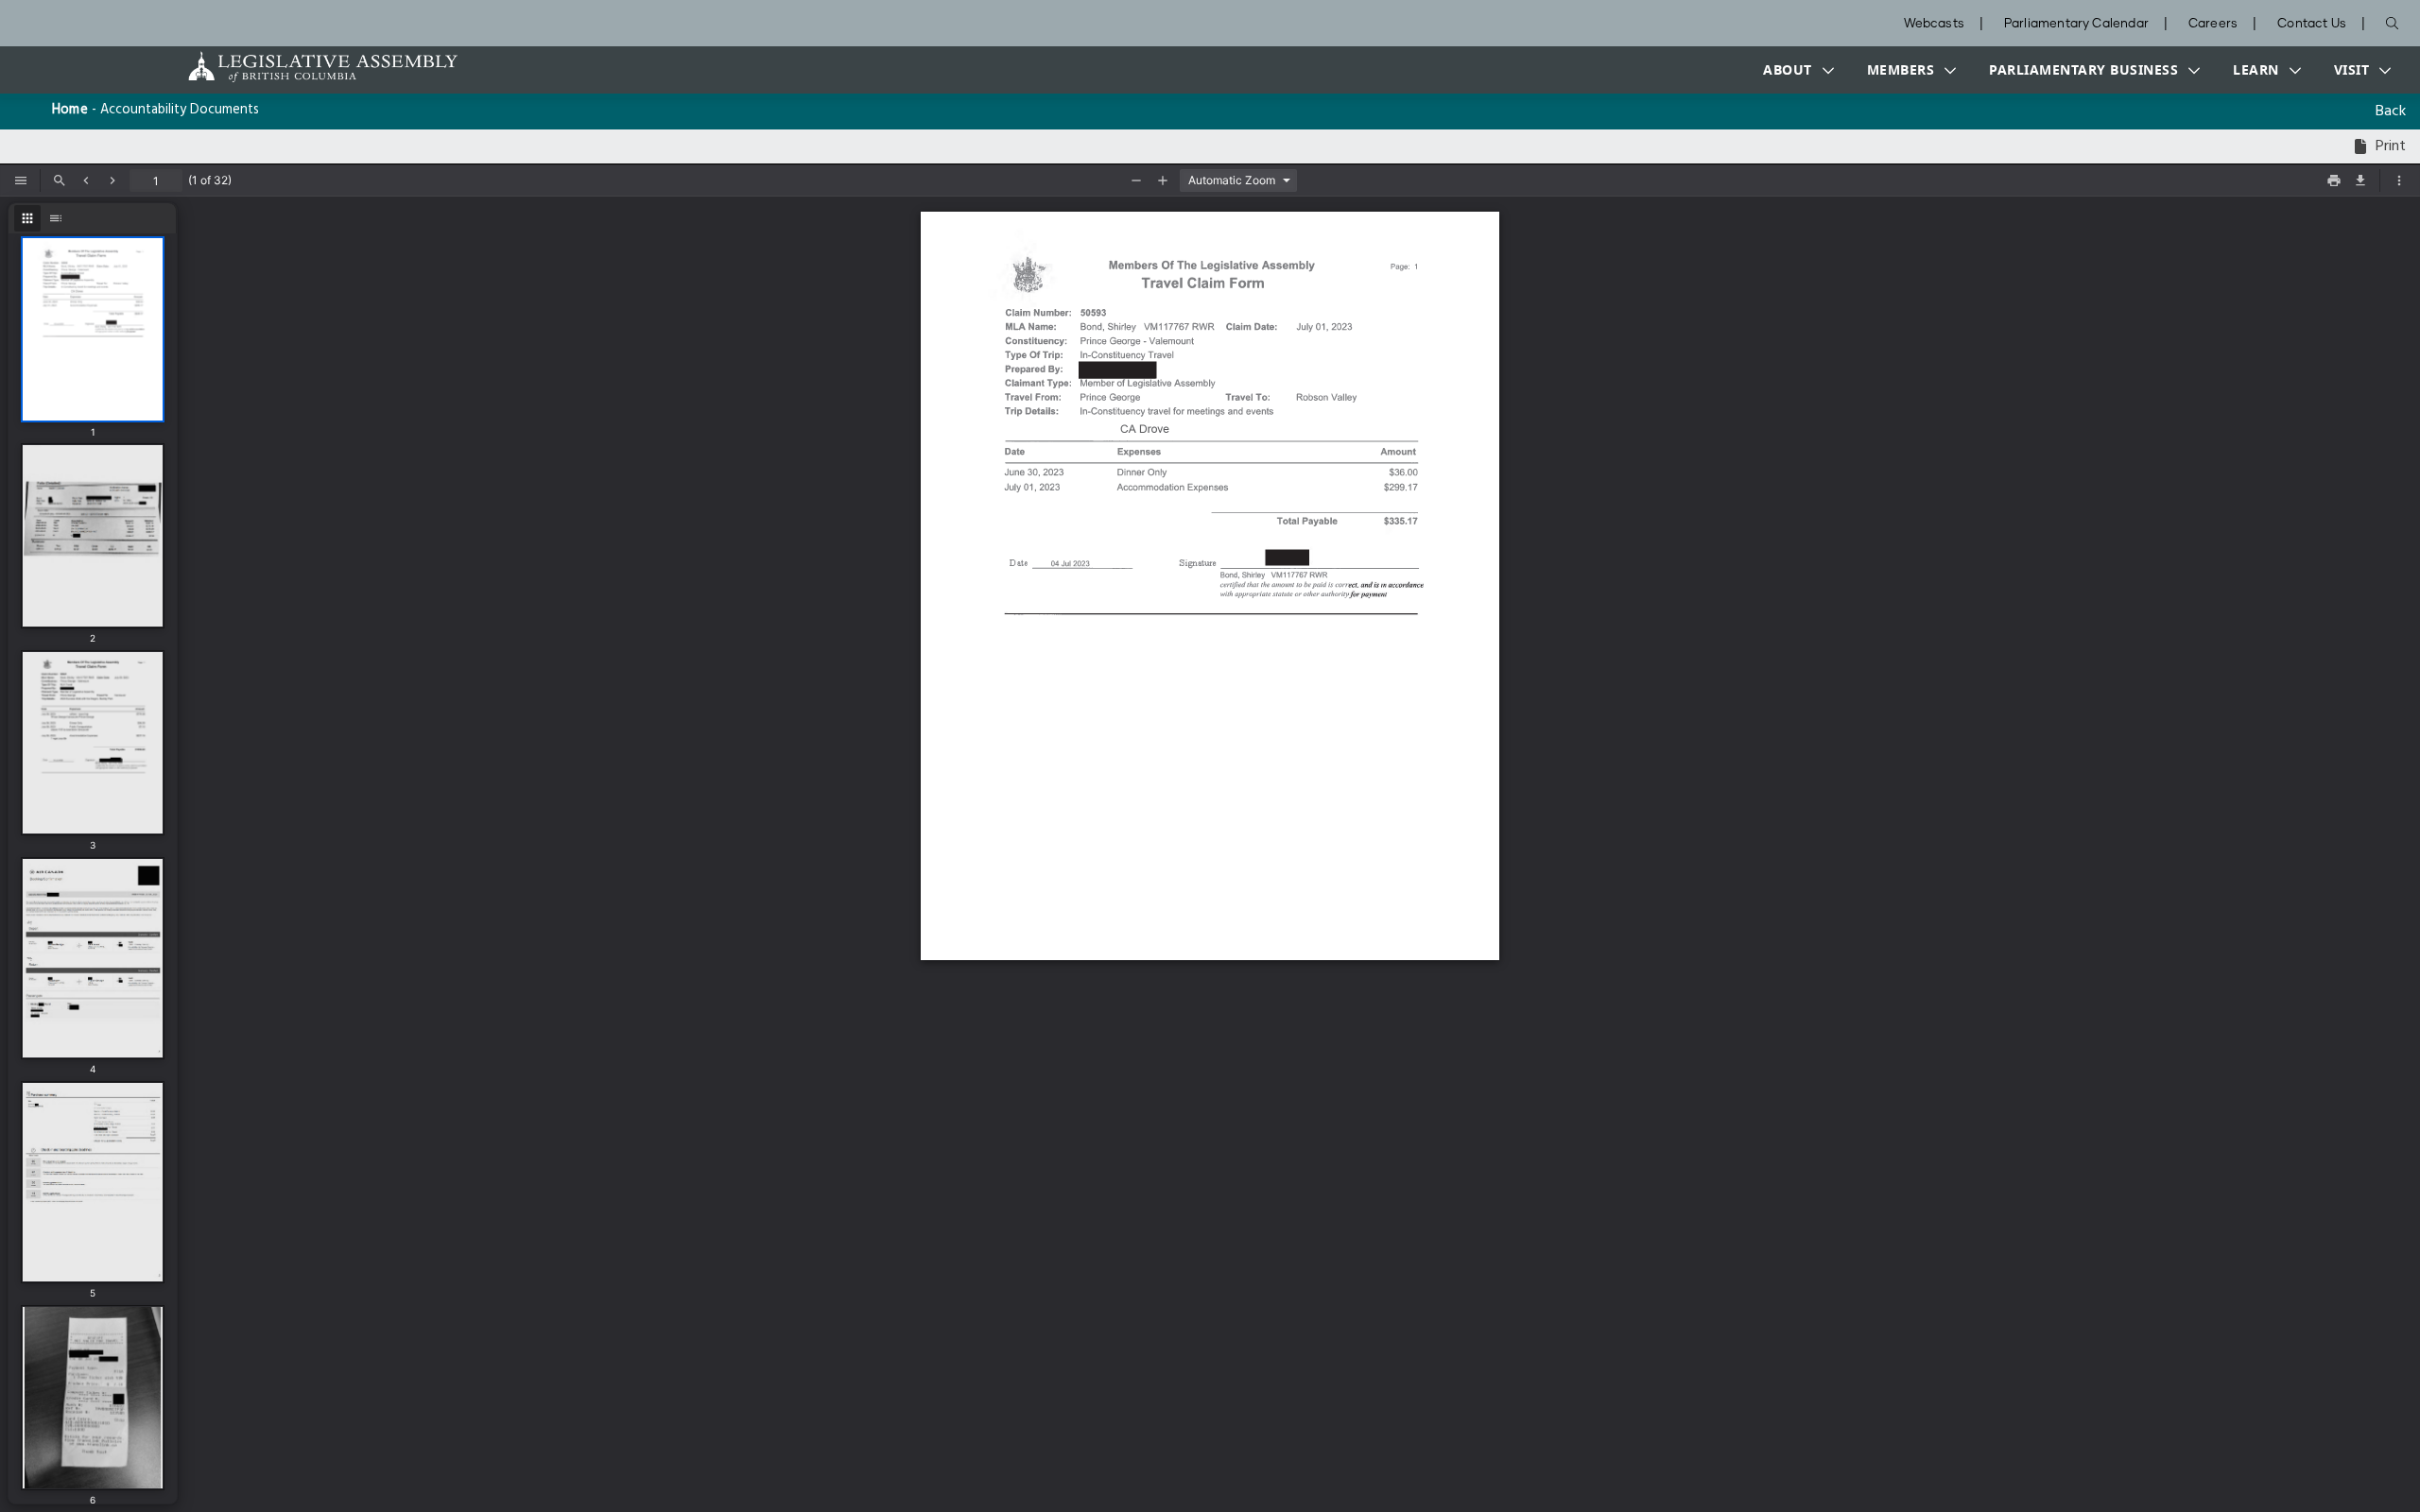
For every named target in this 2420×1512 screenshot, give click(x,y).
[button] (1794, 70)
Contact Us (2312, 24)
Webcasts (1934, 24)
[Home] (264, 67)
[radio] (27, 218)
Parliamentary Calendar (2076, 24)
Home (70, 110)
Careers (2213, 24)
